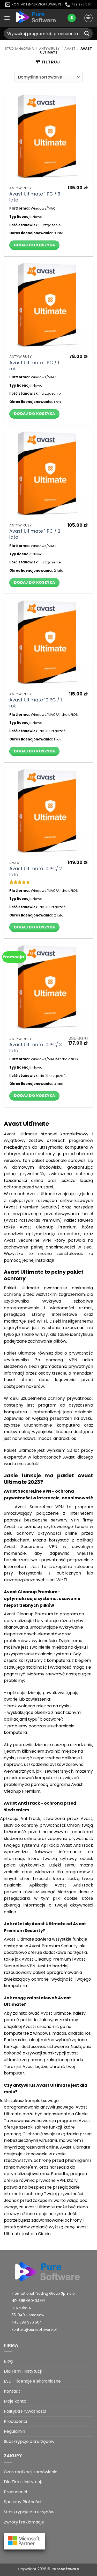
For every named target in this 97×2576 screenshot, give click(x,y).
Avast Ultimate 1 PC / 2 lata (35, 534)
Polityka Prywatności (25, 2411)
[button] (7, 18)
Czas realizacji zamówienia (31, 2472)
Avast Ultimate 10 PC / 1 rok (36, 703)
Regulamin (14, 2431)
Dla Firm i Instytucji (23, 2371)
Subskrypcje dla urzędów (29, 2441)
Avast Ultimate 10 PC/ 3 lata (36, 1048)
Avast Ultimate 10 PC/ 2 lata (36, 872)
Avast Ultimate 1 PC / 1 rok (34, 366)
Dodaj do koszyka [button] (35, 245)
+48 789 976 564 (27, 2322)
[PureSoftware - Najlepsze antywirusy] (37, 18)
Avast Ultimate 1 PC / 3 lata (35, 197)
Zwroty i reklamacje (24, 2522)
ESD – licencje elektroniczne (32, 2381)
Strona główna (19, 48)
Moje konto (15, 2401)
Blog (8, 2361)
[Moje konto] (72, 18)
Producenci (15, 2421)
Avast (70, 48)
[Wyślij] (87, 33)
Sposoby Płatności (23, 2502)
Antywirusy (49, 48)
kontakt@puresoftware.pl (34, 2330)
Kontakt (12, 2391)
